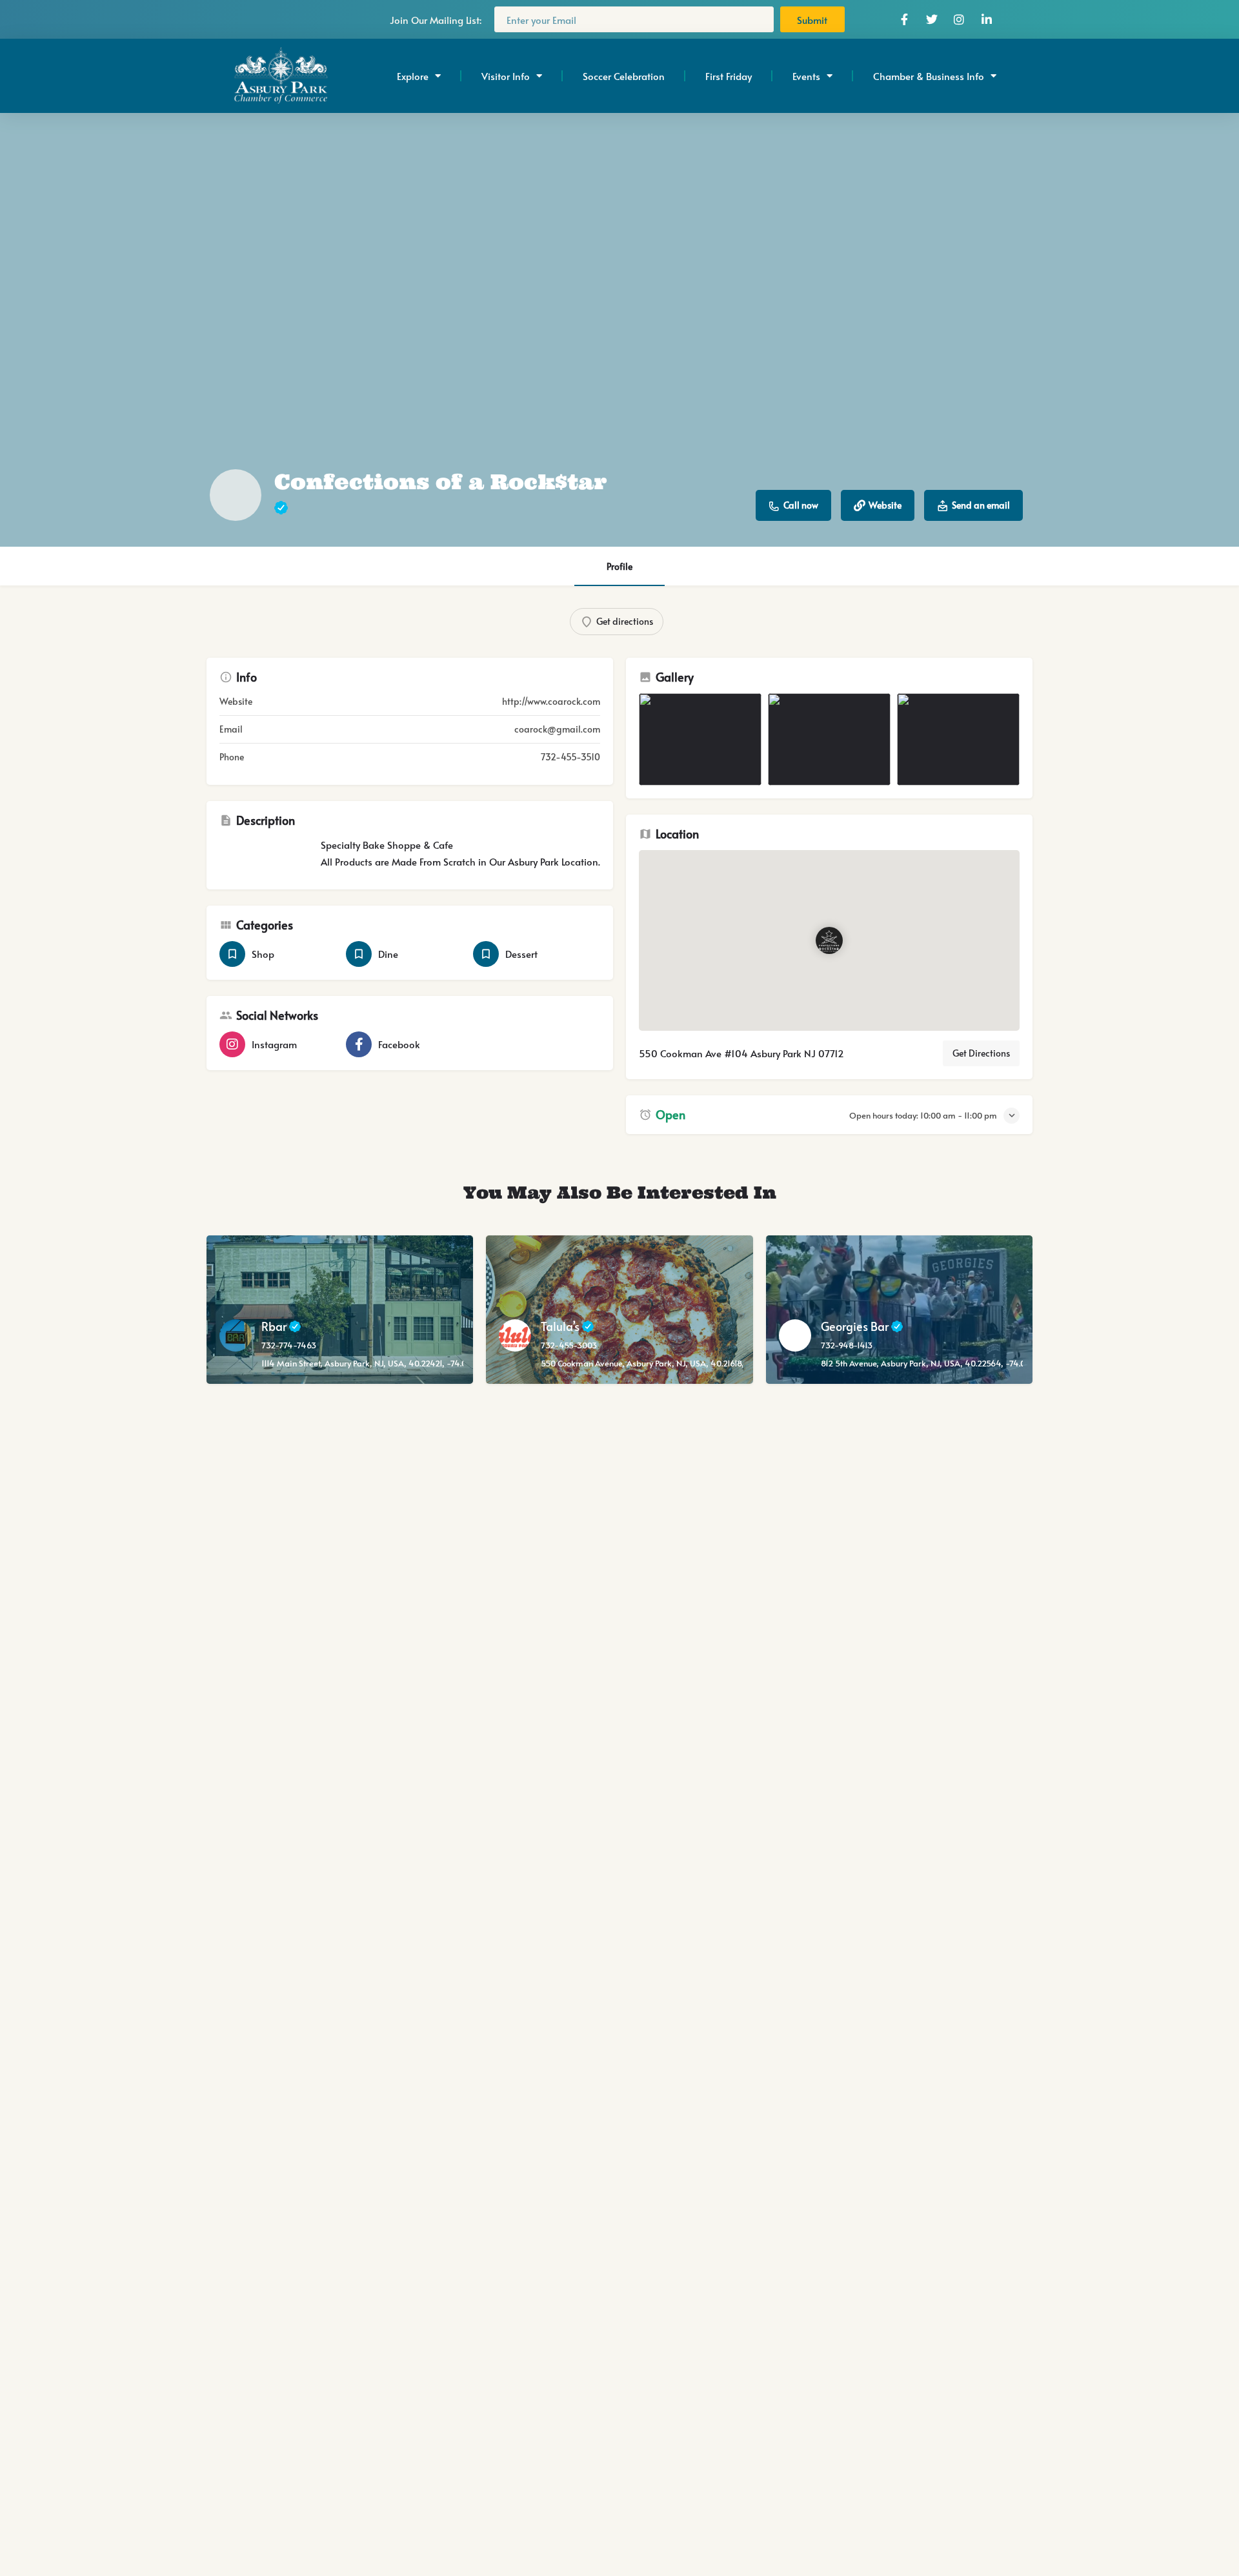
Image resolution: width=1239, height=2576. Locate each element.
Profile (619, 566)
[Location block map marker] (829, 940)
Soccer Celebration (624, 76)
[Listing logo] (236, 495)
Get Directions (981, 1053)
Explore (413, 76)
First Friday (729, 76)
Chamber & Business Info (929, 76)
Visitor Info (506, 76)
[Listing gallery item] (700, 739)
